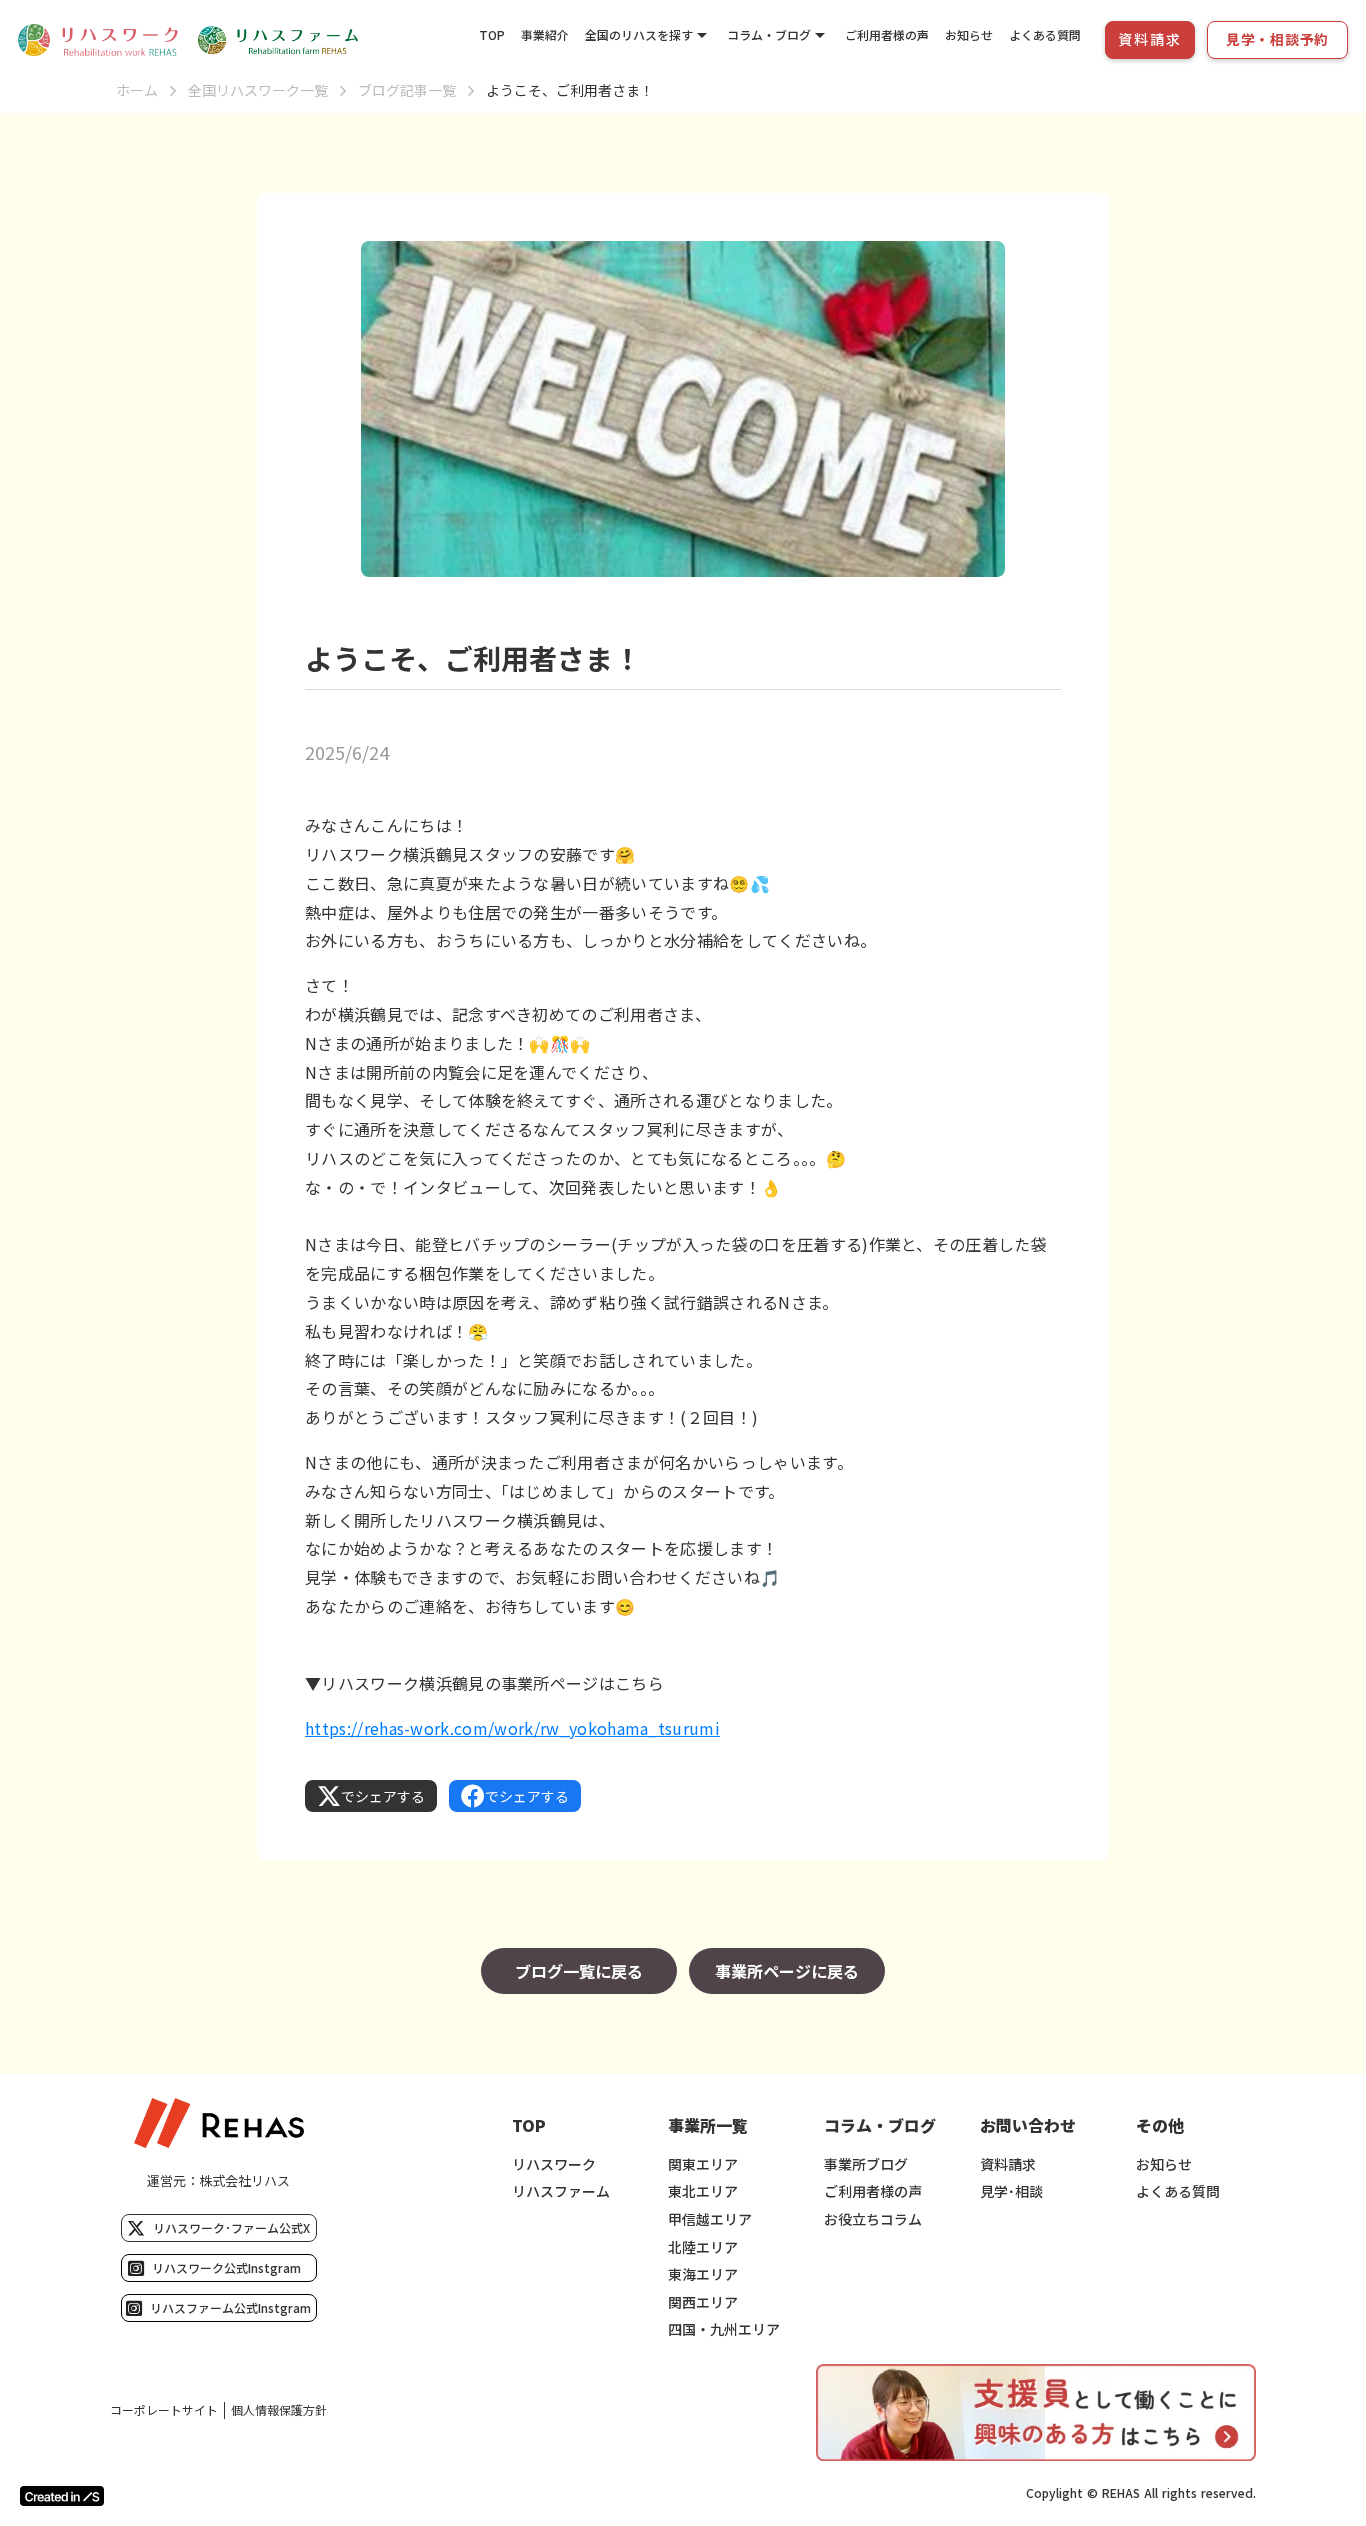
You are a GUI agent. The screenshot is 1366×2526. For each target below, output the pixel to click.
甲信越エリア (710, 2219)
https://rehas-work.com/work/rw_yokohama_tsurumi (512, 1728)
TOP (492, 34)
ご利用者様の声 (887, 34)
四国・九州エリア (724, 2329)
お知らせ (969, 34)
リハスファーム (561, 2191)
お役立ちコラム (873, 2219)
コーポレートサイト (164, 2410)
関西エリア (703, 2302)
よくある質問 (1045, 34)
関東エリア (703, 2164)
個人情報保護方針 (279, 2410)
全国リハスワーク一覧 (258, 90)
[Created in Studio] (62, 2496)
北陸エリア (703, 2247)
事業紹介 (545, 34)
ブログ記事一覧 (407, 90)
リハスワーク (554, 2164)
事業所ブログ (866, 2164)
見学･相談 (1011, 2191)
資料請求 (1008, 2164)
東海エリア (703, 2274)
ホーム (137, 90)
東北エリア (703, 2191)
